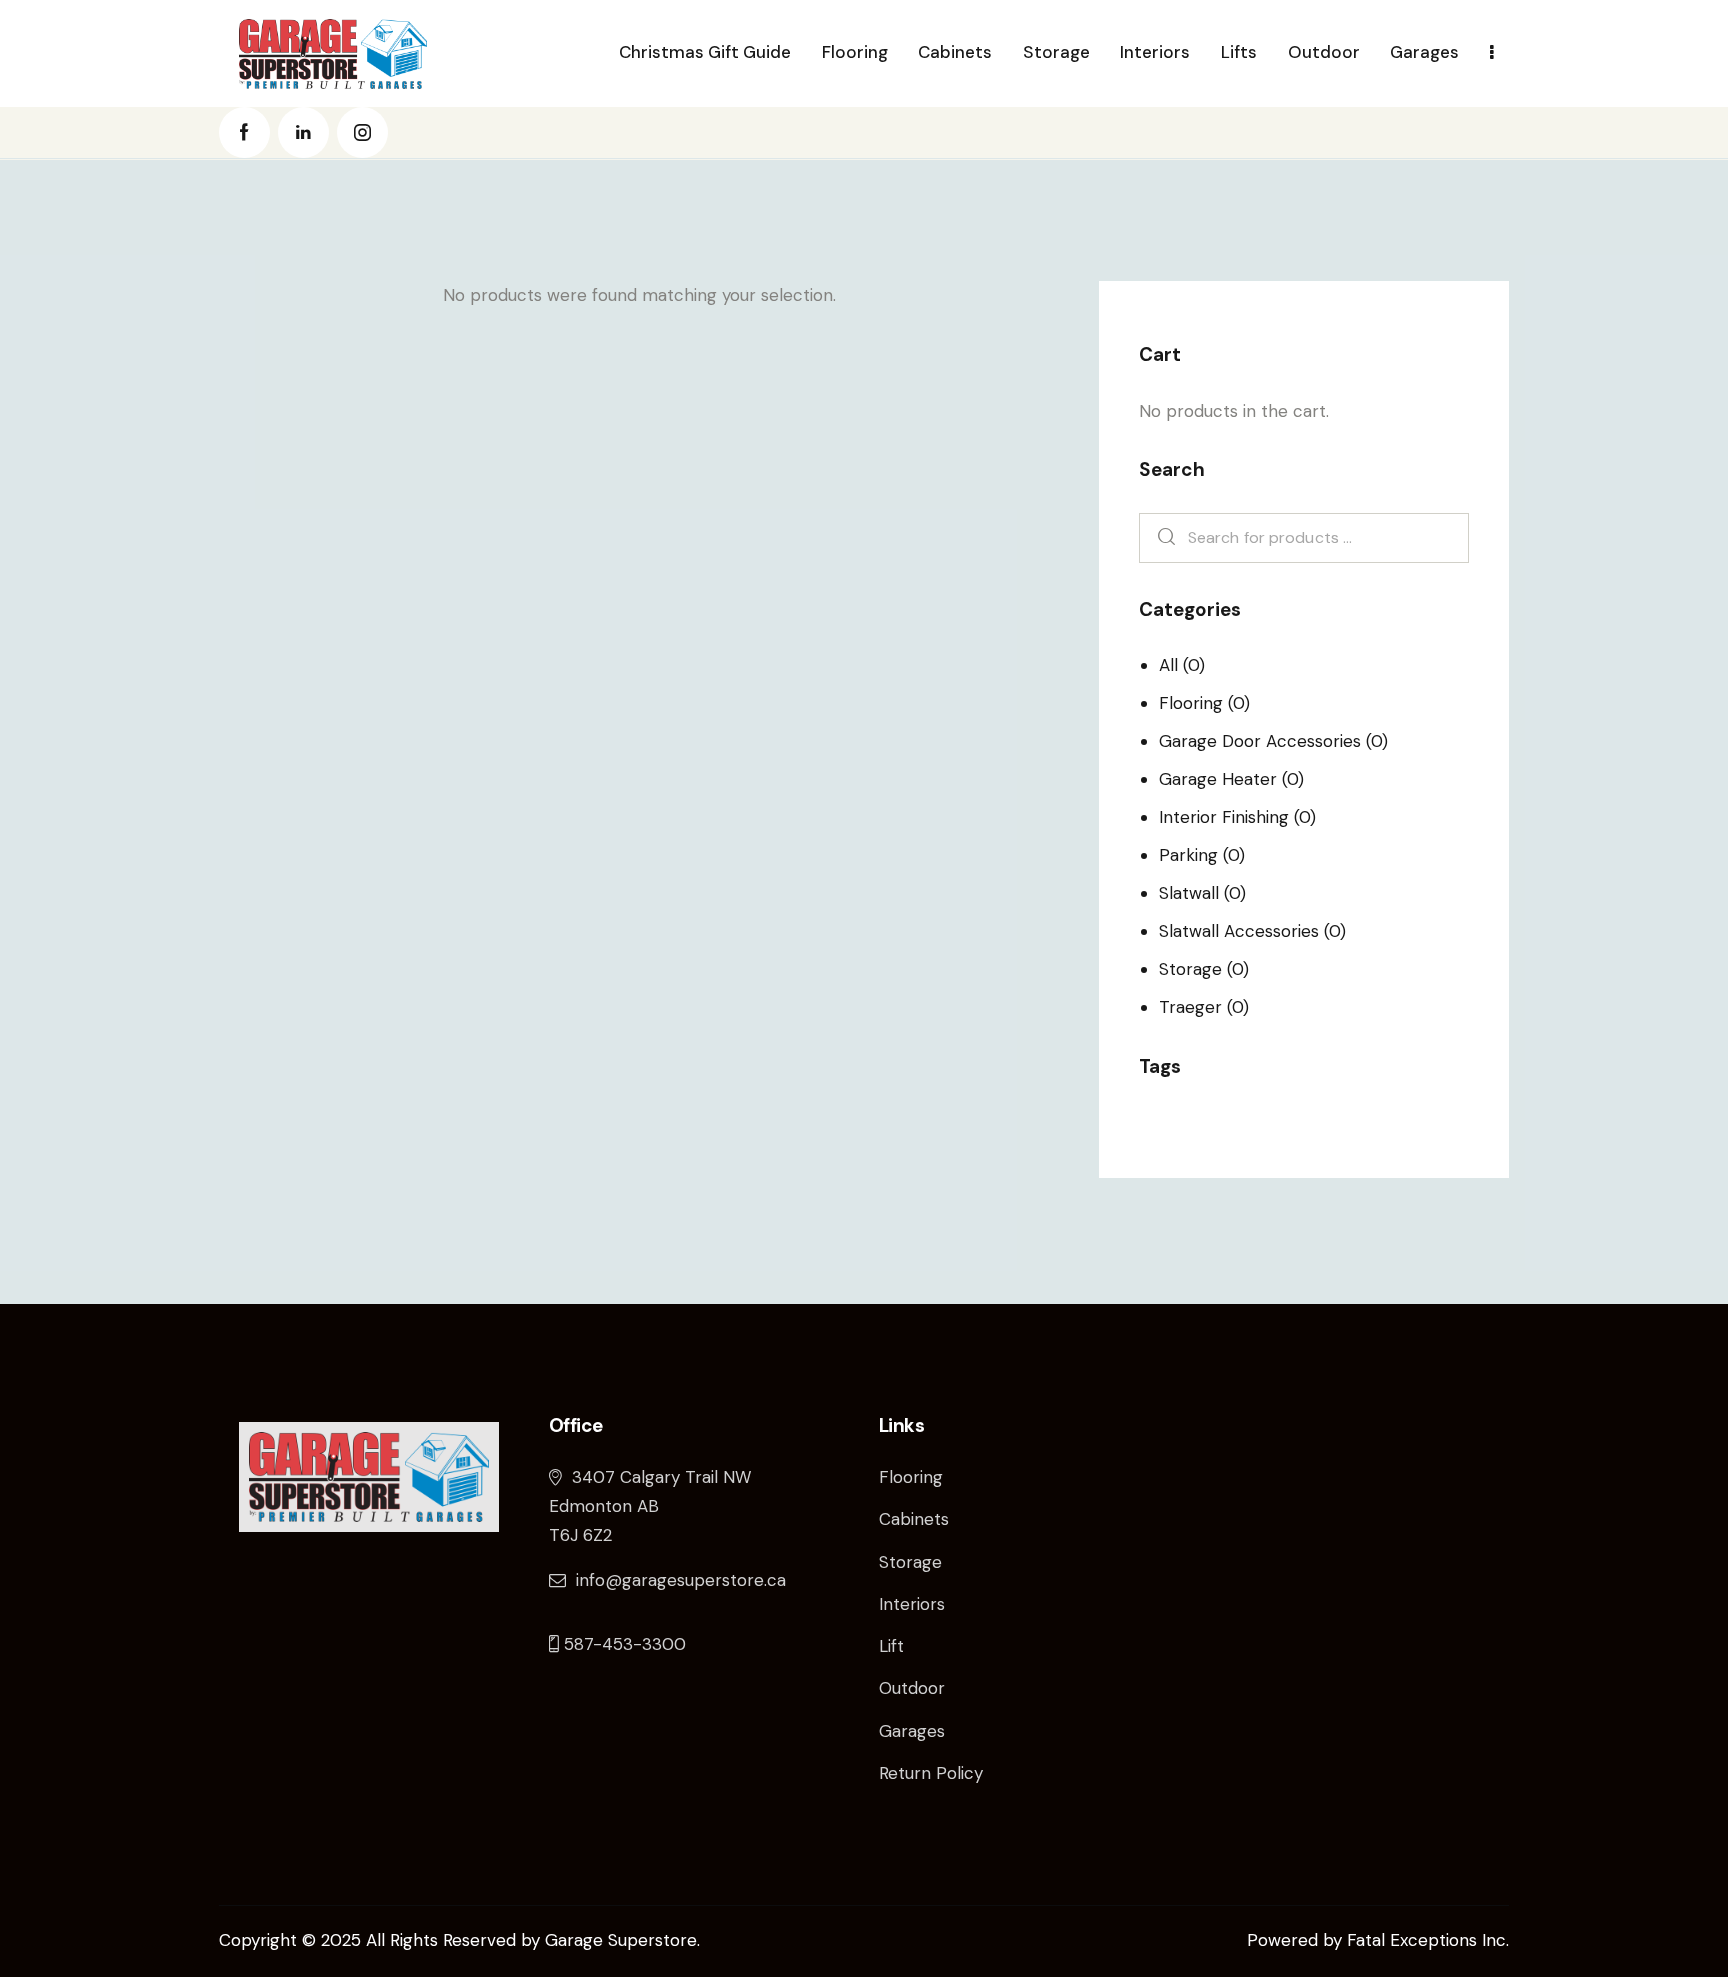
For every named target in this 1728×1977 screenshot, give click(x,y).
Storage (1190, 969)
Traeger (1190, 1007)
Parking (1188, 855)
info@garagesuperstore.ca (681, 1580)
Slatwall (1189, 893)
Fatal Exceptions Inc (1426, 1940)
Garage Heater (1218, 779)
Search (1161, 538)
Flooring (1191, 703)
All (1168, 665)
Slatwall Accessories (1239, 931)
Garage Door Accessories (1260, 741)
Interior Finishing (1224, 817)
